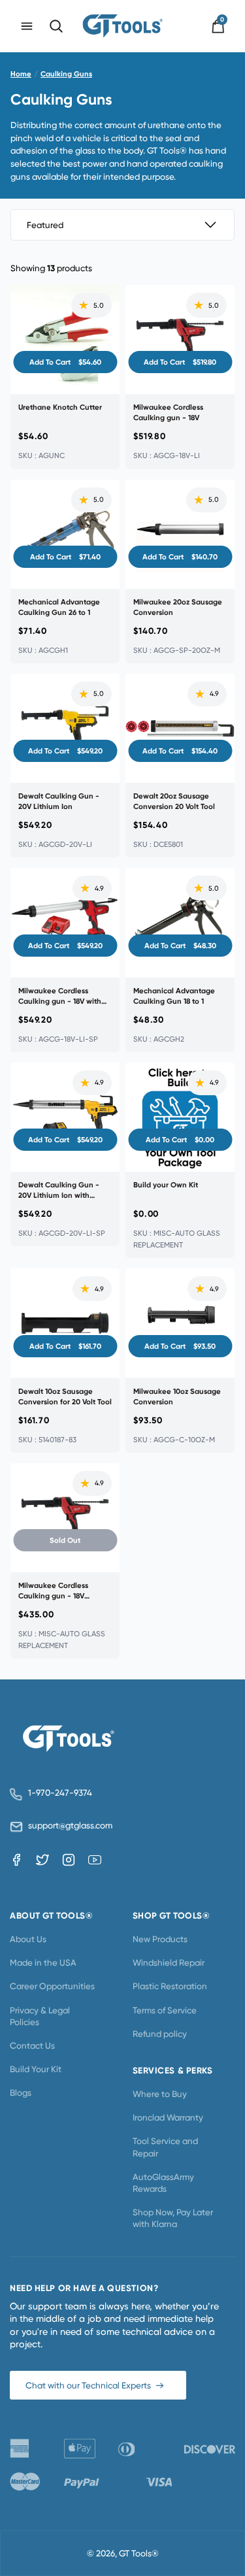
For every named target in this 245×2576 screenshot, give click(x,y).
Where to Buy (160, 2094)
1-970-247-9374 (60, 1793)
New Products (160, 1939)
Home (21, 74)
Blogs (21, 2092)
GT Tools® (139, 2553)
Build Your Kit (36, 2069)
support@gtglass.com (68, 1825)
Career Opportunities (52, 1986)
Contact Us (32, 2045)
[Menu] (27, 26)
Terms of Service (165, 2010)
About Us (28, 1939)
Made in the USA (43, 1962)
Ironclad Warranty (168, 2117)
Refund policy (160, 2034)
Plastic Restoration (170, 1986)
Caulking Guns (66, 74)
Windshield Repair (169, 1962)
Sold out (65, 1540)
